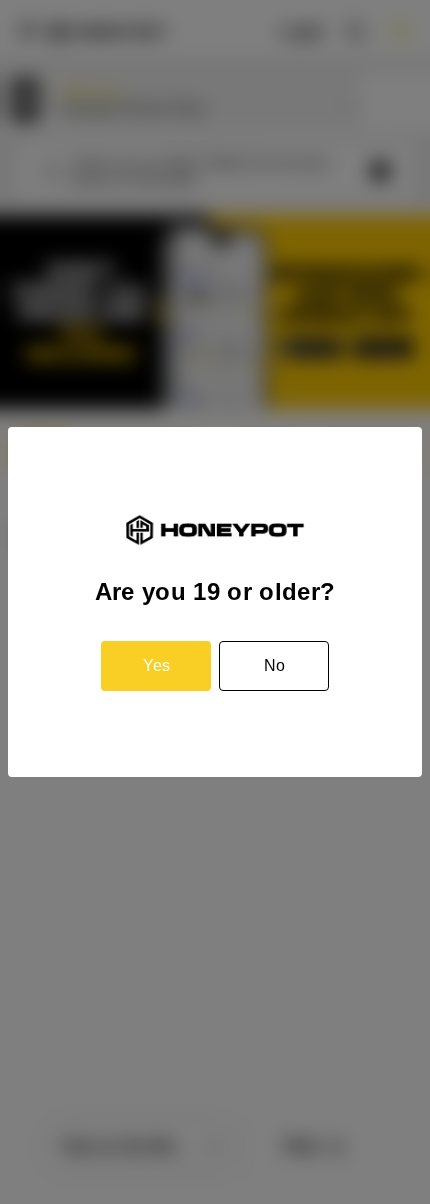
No (274, 665)
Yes (156, 665)
